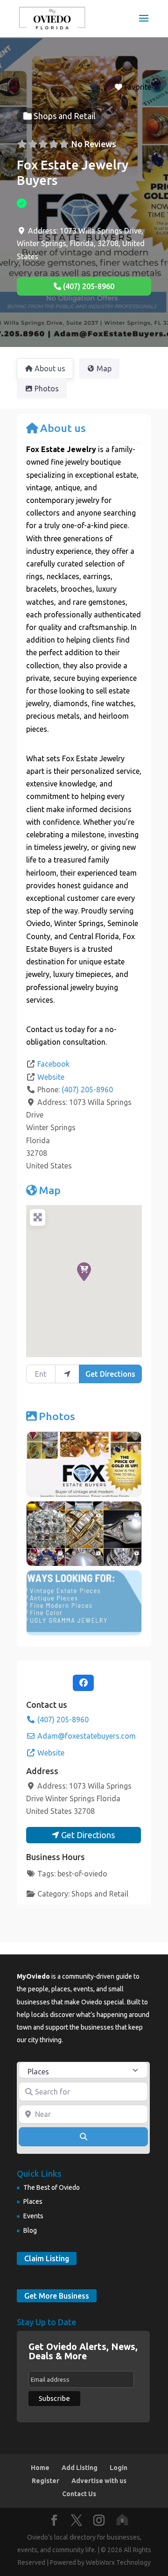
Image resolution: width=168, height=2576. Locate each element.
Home (40, 2468)
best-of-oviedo (82, 1874)
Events (33, 2216)
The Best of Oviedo (52, 2187)
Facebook (53, 1064)
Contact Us (79, 2494)
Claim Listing (47, 2258)
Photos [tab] (47, 389)
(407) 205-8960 (87, 1090)
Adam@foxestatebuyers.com (87, 1736)
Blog (30, 2230)
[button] (84, 1272)
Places (33, 2201)
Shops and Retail (100, 1894)
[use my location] (67, 1374)
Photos (57, 1416)
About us (63, 428)
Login (119, 2468)
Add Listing (80, 2468)
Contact (40, 1029)
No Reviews (94, 144)
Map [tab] (104, 368)
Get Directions (110, 1374)
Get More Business (57, 2296)
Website (51, 1077)
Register (45, 2481)
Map (50, 1190)
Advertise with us (99, 2481)
